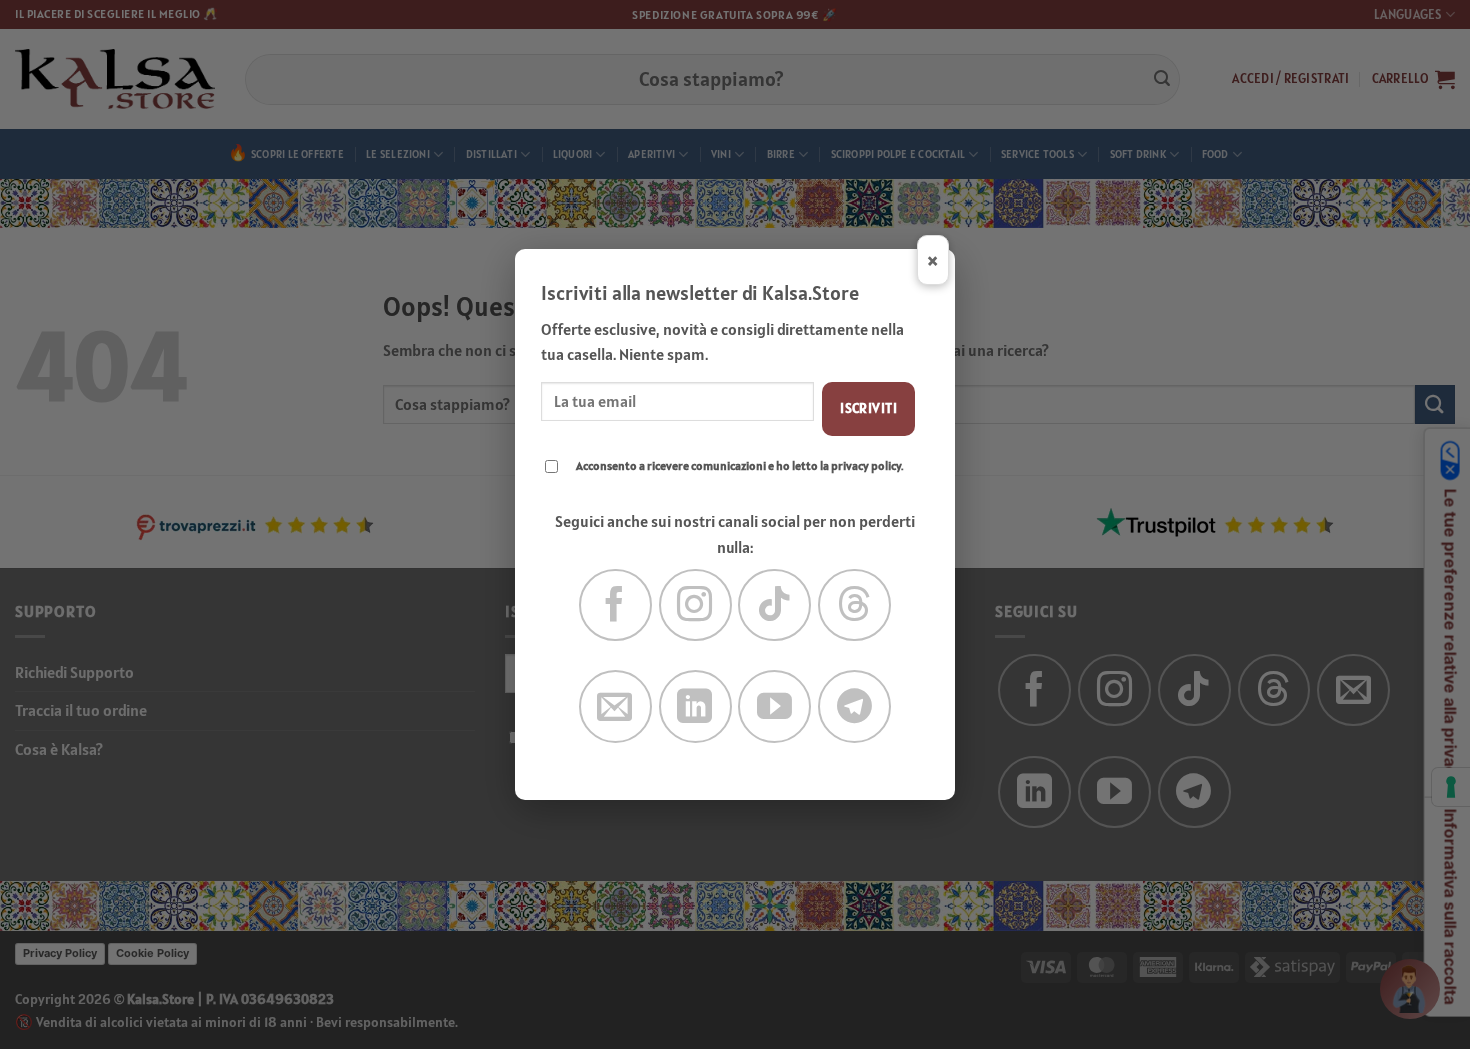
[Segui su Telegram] (854, 706)
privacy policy (866, 465)
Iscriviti (868, 408)
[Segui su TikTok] (774, 605)
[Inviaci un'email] (615, 706)
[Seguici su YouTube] (774, 706)
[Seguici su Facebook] (615, 605)
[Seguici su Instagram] (695, 605)
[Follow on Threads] (854, 605)
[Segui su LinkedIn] (695, 706)
